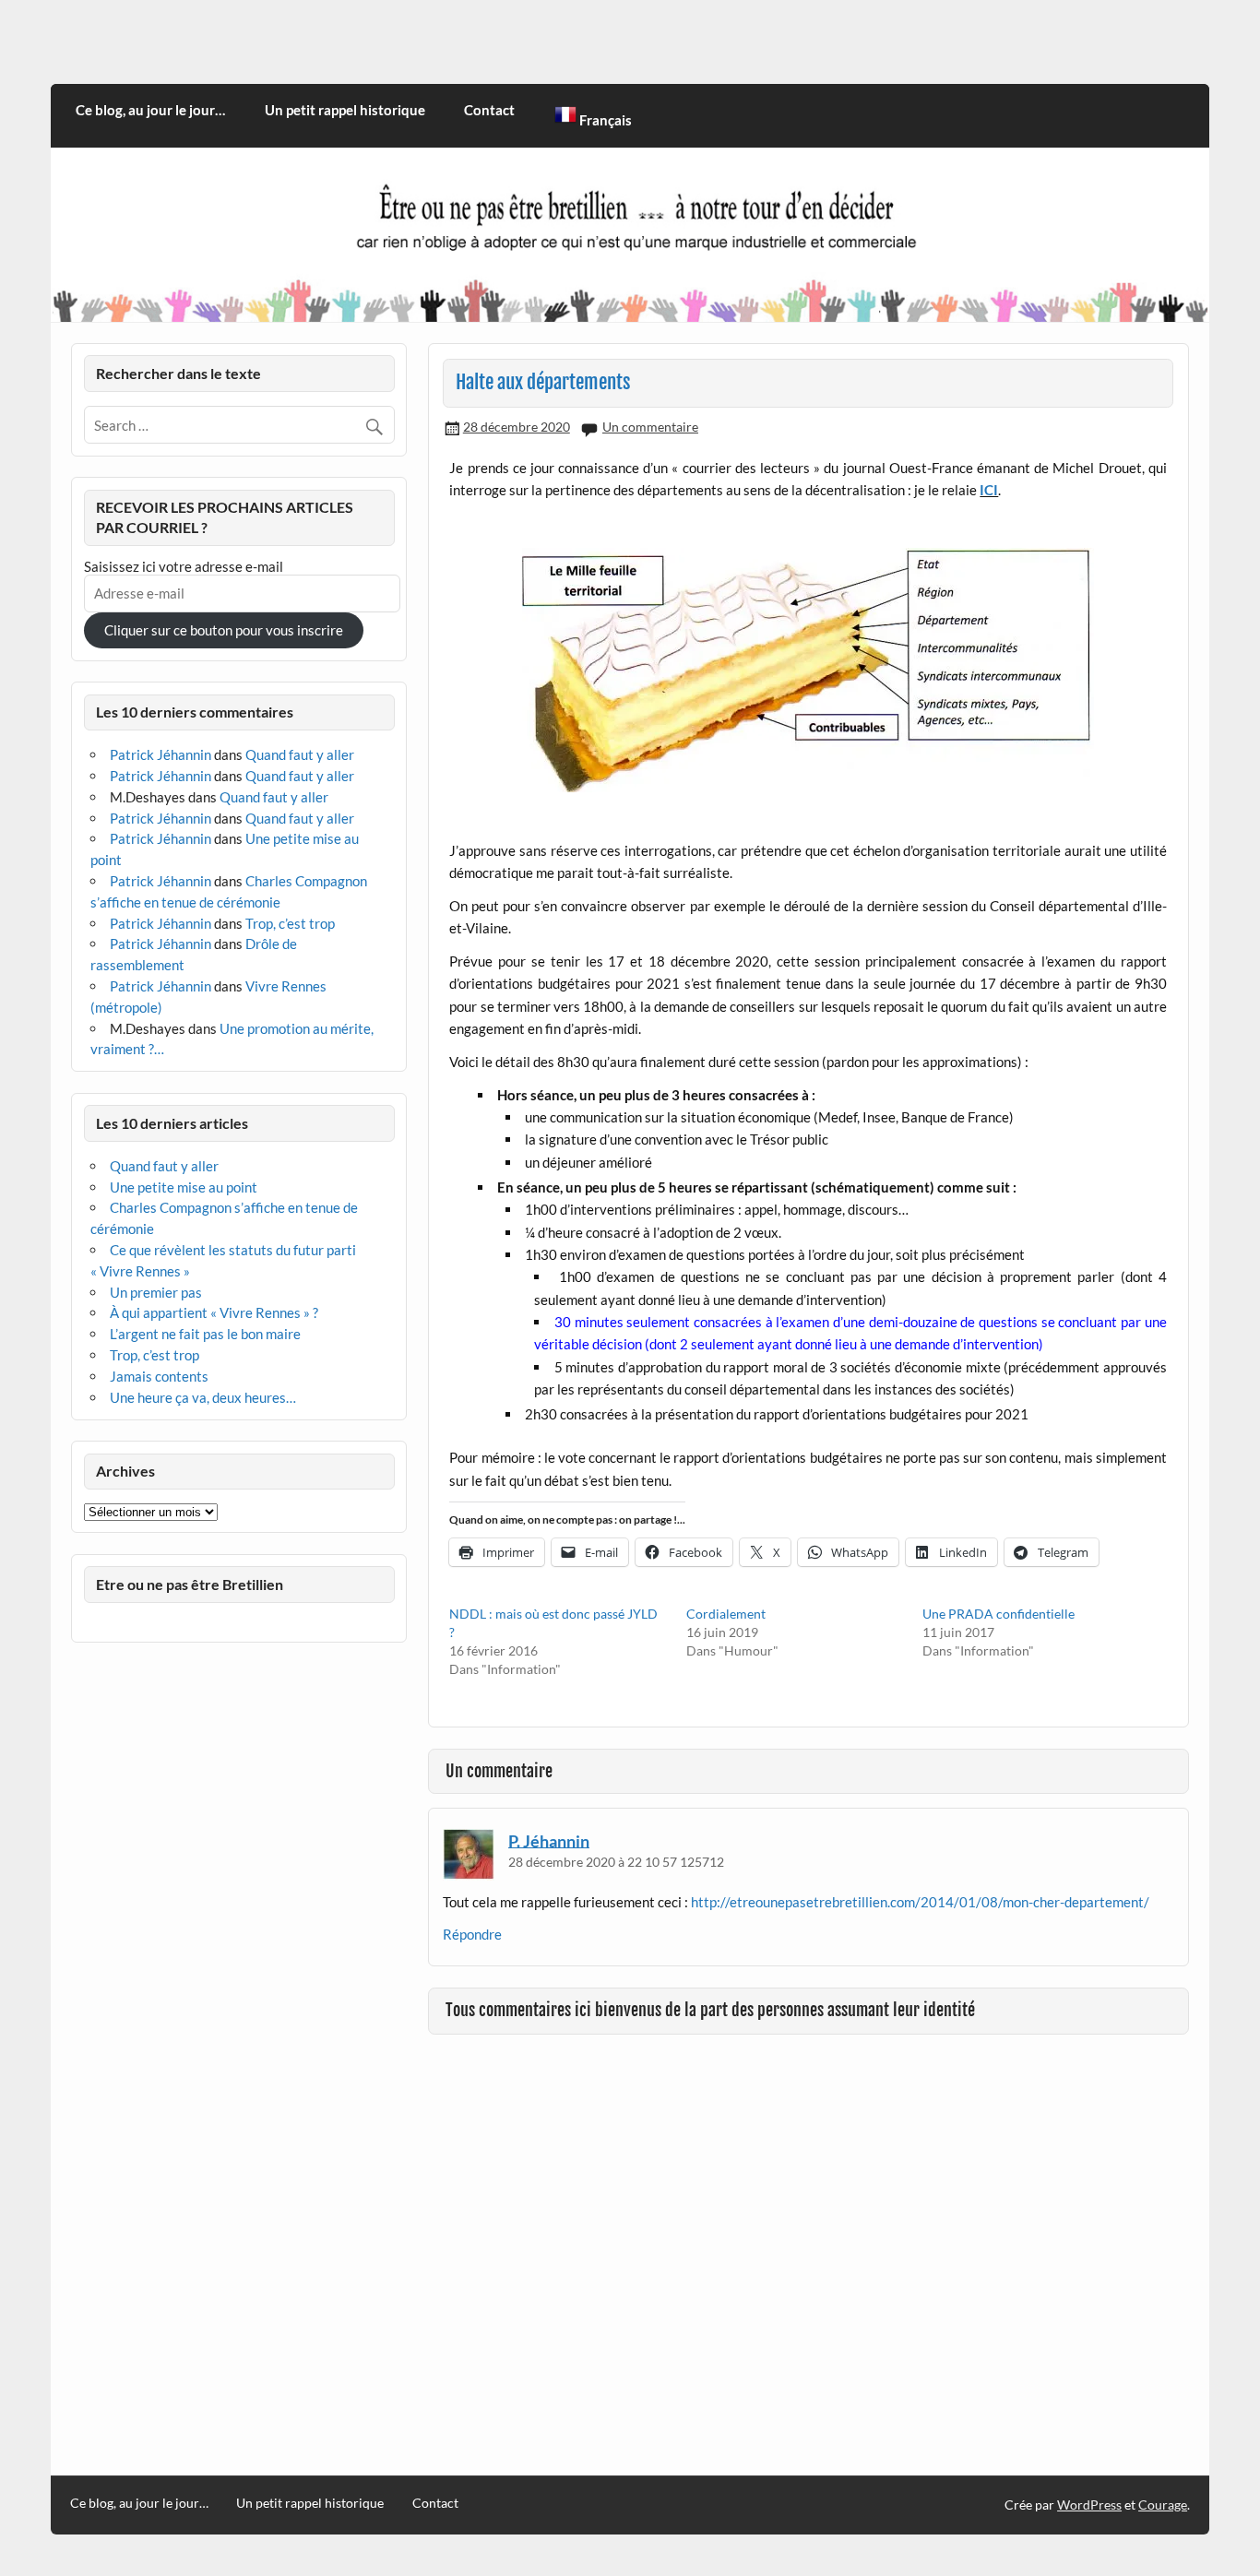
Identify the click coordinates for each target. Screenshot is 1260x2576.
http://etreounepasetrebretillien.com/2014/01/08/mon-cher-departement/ (920, 1902)
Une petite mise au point (184, 1187)
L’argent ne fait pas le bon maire (205, 1334)
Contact (489, 110)
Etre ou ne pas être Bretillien (190, 1584)
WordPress (1089, 2505)
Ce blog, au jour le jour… (150, 110)
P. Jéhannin (549, 1840)
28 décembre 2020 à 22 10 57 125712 (616, 1862)
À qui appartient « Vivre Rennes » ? (214, 1312)
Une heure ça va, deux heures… (203, 1397)
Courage (1163, 2505)
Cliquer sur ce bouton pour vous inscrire (224, 630)
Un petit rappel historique (345, 110)
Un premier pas (156, 1292)
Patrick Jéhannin (160, 754)
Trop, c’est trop (290, 923)
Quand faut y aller (300, 754)
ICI (989, 490)
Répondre (472, 1934)
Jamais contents (159, 1376)
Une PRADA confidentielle (998, 1614)
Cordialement (726, 1614)
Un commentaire (650, 427)
